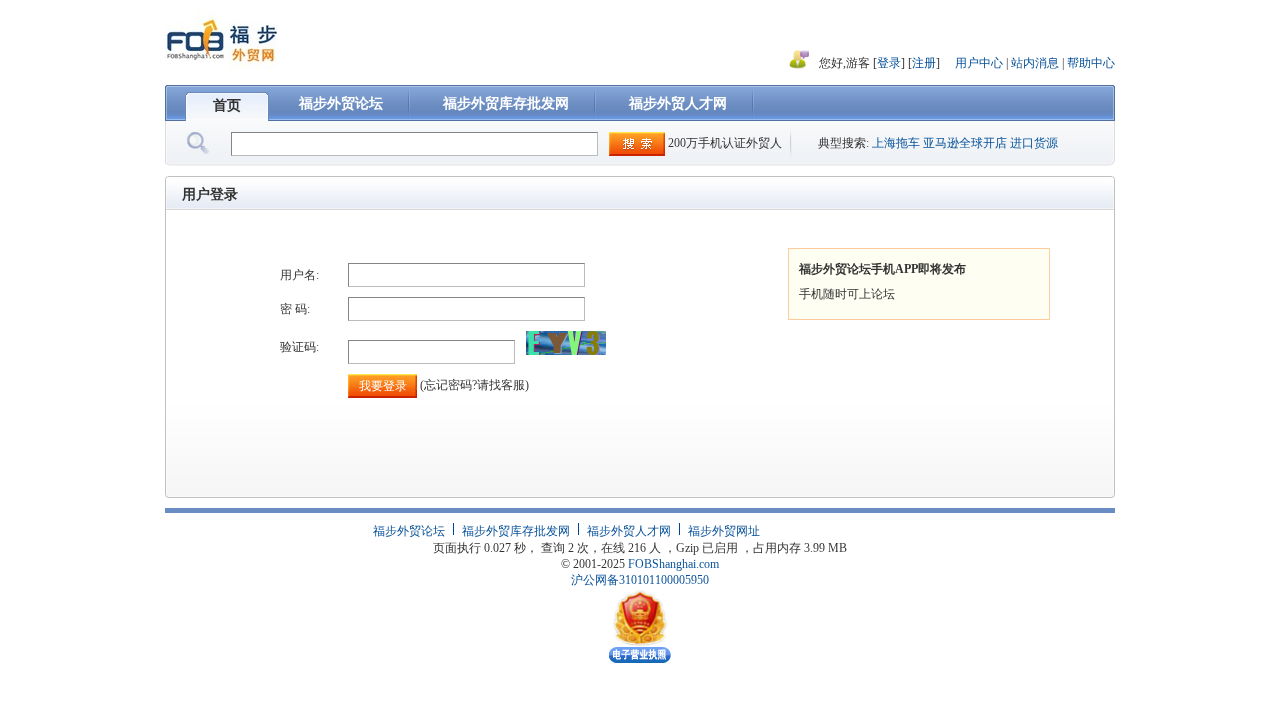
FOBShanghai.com (673, 564)
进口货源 (1034, 143)
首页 (227, 105)
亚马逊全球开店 (965, 143)
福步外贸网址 (724, 531)
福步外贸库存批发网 (506, 103)
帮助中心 (1091, 63)
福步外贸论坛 (341, 103)
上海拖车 (896, 143)
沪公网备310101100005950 (640, 580)
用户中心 (979, 63)
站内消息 (1036, 63)
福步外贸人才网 (678, 103)
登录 (889, 63)
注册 (924, 63)
